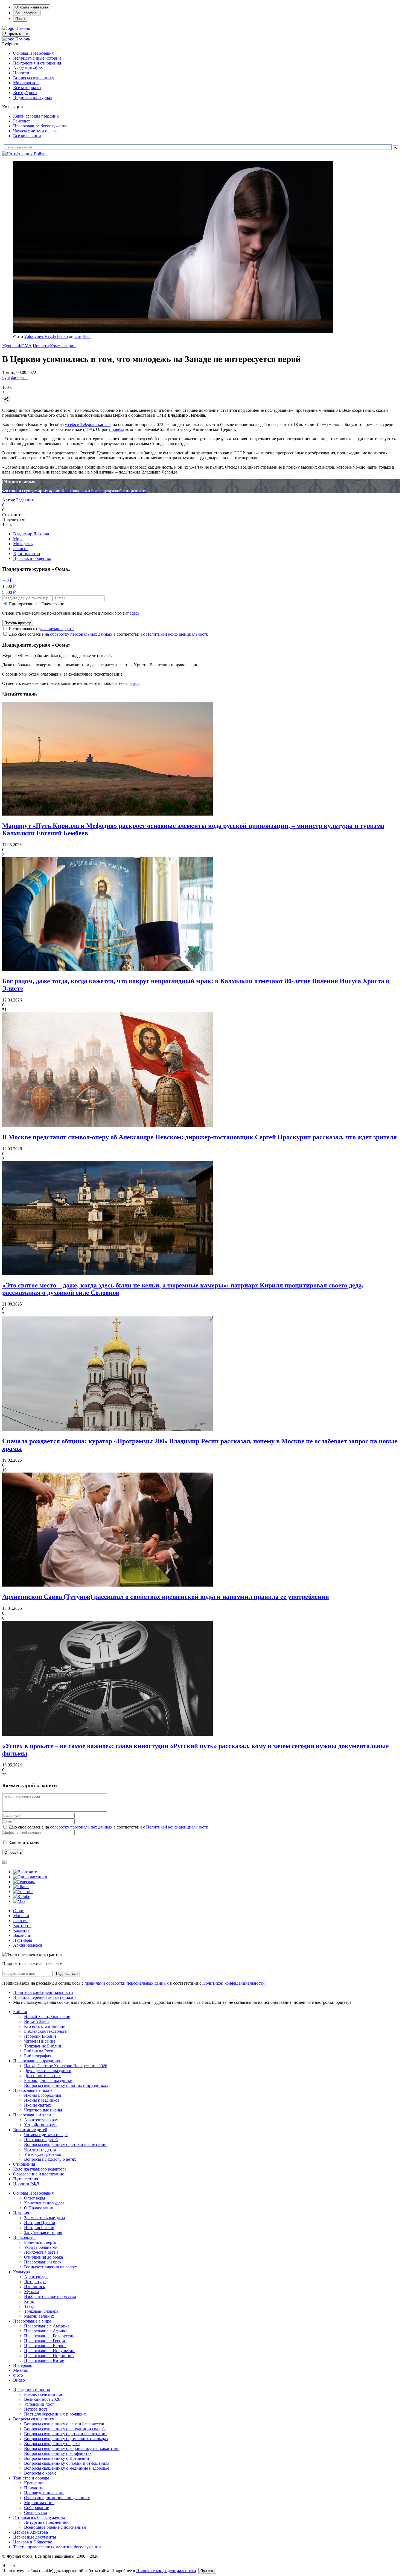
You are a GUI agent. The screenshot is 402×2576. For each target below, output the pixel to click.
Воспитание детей (30, 2130)
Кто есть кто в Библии (45, 2026)
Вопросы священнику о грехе (52, 2444)
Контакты (22, 1925)
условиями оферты (57, 629)
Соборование (37, 2508)
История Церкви (40, 2223)
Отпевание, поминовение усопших (57, 2498)
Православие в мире (32, 2321)
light (6, 377)
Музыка (31, 2292)
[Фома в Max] (19, 1901)
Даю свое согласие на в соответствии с (109, 634)
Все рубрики (25, 93)
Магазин (21, 1916)
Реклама (21, 1921)
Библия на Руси (39, 2051)
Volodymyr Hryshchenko (46, 336)
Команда (21, 1930)
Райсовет (22, 121)
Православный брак (43, 2262)
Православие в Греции (45, 2341)
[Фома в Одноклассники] (30, 1877)
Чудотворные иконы (43, 2110)
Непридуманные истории (37, 58)
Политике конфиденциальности (166, 2571)
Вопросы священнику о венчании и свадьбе (65, 2429)
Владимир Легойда (31, 534)
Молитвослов (26, 83)
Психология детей (41, 2140)
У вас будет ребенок (43, 2154)
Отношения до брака (43, 2257)
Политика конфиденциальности (43, 1992)
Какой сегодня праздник (36, 116)
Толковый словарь (41, 2311)
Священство (36, 2512)
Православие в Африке (46, 2331)
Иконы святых (38, 2105)
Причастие (34, 2488)
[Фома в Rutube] (22, 1896)
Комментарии (63, 346)
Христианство (27, 554)
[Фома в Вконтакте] (25, 1872)
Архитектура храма (42, 2120)
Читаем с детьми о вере (35, 131)
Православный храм (32, 2115)
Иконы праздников (42, 2100)
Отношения (24, 2164)
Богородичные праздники (48, 2080)
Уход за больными (41, 2247)
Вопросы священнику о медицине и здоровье (67, 2468)
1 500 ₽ (9, 586)
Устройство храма (41, 2125)
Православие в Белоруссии (49, 2336)
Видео (19, 2380)
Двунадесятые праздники (48, 2071)
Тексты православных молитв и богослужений (57, 2547)
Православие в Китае (44, 2360)
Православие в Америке (47, 2326)
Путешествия (26, 2179)
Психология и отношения (37, 63)
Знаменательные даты (45, 2218)
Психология (24, 2237)
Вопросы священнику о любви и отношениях (67, 2463)
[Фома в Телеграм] (24, 1882)
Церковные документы (35, 2537)
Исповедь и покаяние (44, 2493)
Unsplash (82, 336)
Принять (207, 2571)
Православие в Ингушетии (49, 2351)
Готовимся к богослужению (39, 2517)
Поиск (20, 19)
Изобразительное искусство (50, 2296)
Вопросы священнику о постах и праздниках (66, 2085)
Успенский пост (39, 2404)
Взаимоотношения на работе (51, 2267)
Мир (17, 539)
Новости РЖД (26, 2184)
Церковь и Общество (33, 2542)
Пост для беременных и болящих (55, 2414)
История (21, 2213)
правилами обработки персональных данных (127, 1983)
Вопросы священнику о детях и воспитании (65, 2144)
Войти (40, 154)
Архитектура (36, 2277)
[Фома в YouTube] (23, 1892)
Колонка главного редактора (40, 2169)
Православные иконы (33, 2090)
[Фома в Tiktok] (21, 1887)
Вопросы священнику (34, 78)
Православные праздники (37, 2061)
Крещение (34, 2483)
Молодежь (23, 544)
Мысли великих (39, 2316)
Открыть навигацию (32, 7)
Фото (18, 2375)
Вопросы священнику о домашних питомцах (66, 2439)
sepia (24, 377)
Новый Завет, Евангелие (47, 2016)
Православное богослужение (40, 126)
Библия (20, 2012)
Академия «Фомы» (31, 68)
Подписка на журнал (33, 97)
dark (15, 377)
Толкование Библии (43, 2046)
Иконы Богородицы (43, 2095)
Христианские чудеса (44, 2203)
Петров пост (36, 2409)
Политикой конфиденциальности (177, 634)
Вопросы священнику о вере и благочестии (65, 2424)
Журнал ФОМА (17, 346)
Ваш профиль (27, 13)
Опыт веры (35, 2198)
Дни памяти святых (42, 2076)
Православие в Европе (45, 2346)
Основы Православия (33, 53)
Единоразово (21, 604)
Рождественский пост (44, 2394)
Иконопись (34, 2287)
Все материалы (27, 88)
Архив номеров (28, 1945)
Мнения (21, 2370)
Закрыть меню (16, 34)
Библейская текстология (47, 2031)
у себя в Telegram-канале (88, 424)
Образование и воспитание (39, 2174)
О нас (18, 1911)
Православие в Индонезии (49, 2356)
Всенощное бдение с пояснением (55, 2527)
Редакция (25, 500)
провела (117, 429)
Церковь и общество (32, 558)
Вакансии (22, 1935)
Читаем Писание (40, 2041)
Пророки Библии (40, 2036)
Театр (29, 2306)
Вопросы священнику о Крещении (57, 2458)
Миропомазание (39, 2503)
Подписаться (67, 1974)
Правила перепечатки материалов (45, 1997)
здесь (135, 613)
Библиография (38, 2056)
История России (39, 2228)
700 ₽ (7, 580)
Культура (21, 2272)
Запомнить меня (24, 1843)
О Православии (39, 2208)
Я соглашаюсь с (42, 629)
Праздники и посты (32, 2389)
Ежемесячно (53, 604)
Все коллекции (27, 136)
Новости (21, 73)
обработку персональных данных (81, 634)
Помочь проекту (18, 623)
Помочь (23, 28)
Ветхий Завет (37, 2021)
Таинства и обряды (31, 2478)
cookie (63, 2002)
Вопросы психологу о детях (50, 2159)
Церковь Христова (30, 2532)
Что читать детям (40, 2149)
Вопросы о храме (40, 2473)
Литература (35, 2282)
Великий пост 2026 (42, 2399)
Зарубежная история (43, 2232)
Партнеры (23, 1940)
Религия (21, 549)
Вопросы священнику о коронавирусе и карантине (72, 2448)
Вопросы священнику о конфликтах (58, 2453)
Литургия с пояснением (46, 2522)
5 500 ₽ (9, 592)
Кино (29, 2301)
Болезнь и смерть (40, 2242)
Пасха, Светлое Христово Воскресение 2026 (66, 2066)
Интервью (23, 2365)
